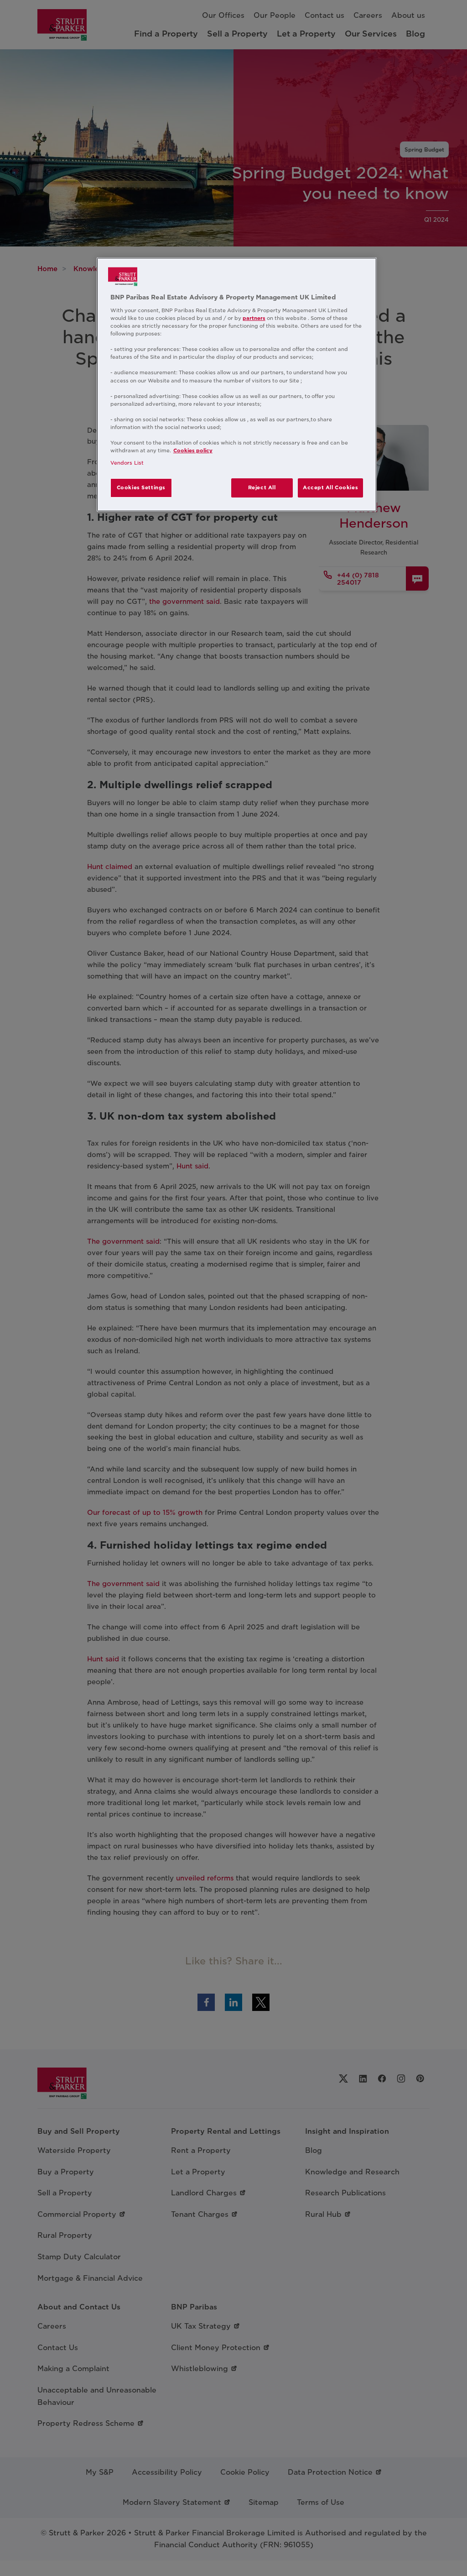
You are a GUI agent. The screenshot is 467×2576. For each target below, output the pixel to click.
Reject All (262, 487)
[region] (237, 385)
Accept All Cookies (330, 487)
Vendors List (127, 463)
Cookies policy (193, 450)
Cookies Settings (141, 487)
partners (254, 318)
